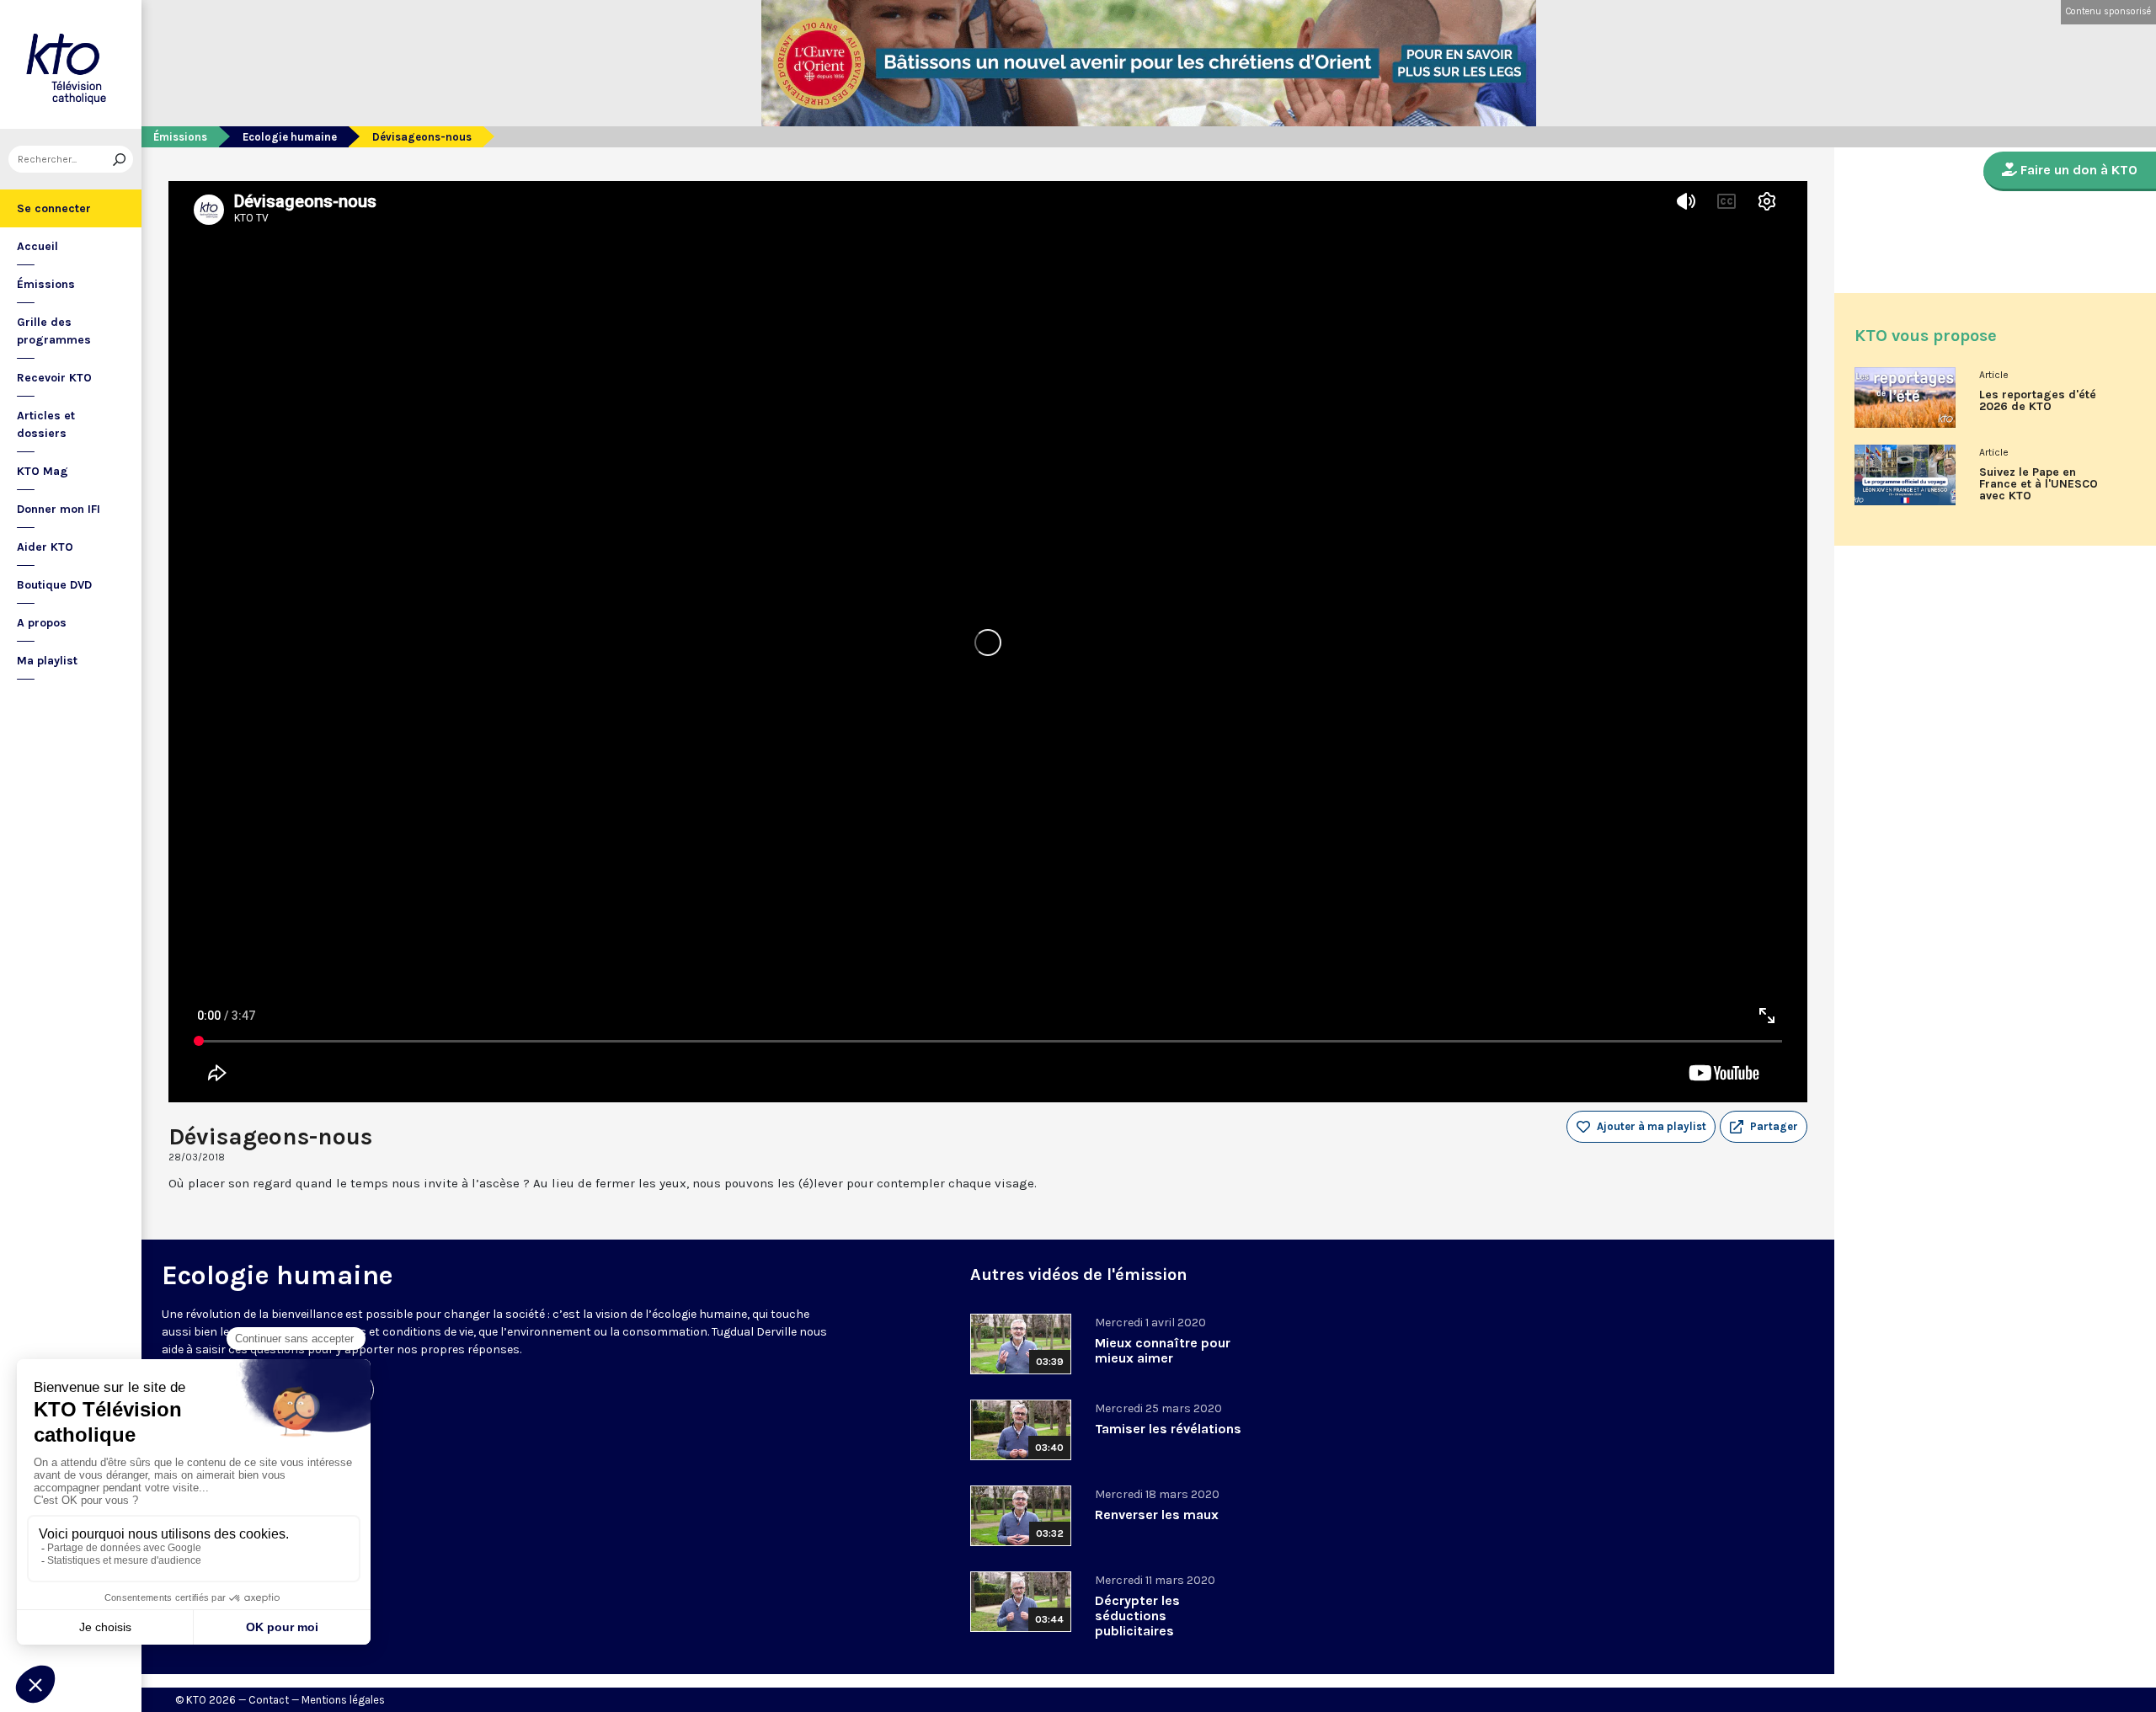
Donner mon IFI (59, 509)
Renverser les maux (1157, 1515)
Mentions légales (343, 1700)
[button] (1764, 1127)
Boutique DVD (54, 585)
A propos (42, 623)
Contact (269, 1700)
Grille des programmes (54, 331)
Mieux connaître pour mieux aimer (1163, 1350)
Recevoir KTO (54, 378)
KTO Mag (43, 471)
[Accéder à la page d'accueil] (71, 64)
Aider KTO (45, 547)
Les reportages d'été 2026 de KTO (2038, 401)
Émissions (46, 284)
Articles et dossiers (46, 424)
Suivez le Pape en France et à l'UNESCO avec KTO (2039, 484)
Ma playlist (47, 661)
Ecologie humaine (290, 137)
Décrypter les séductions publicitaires (1137, 1616)
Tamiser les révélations (1168, 1429)
